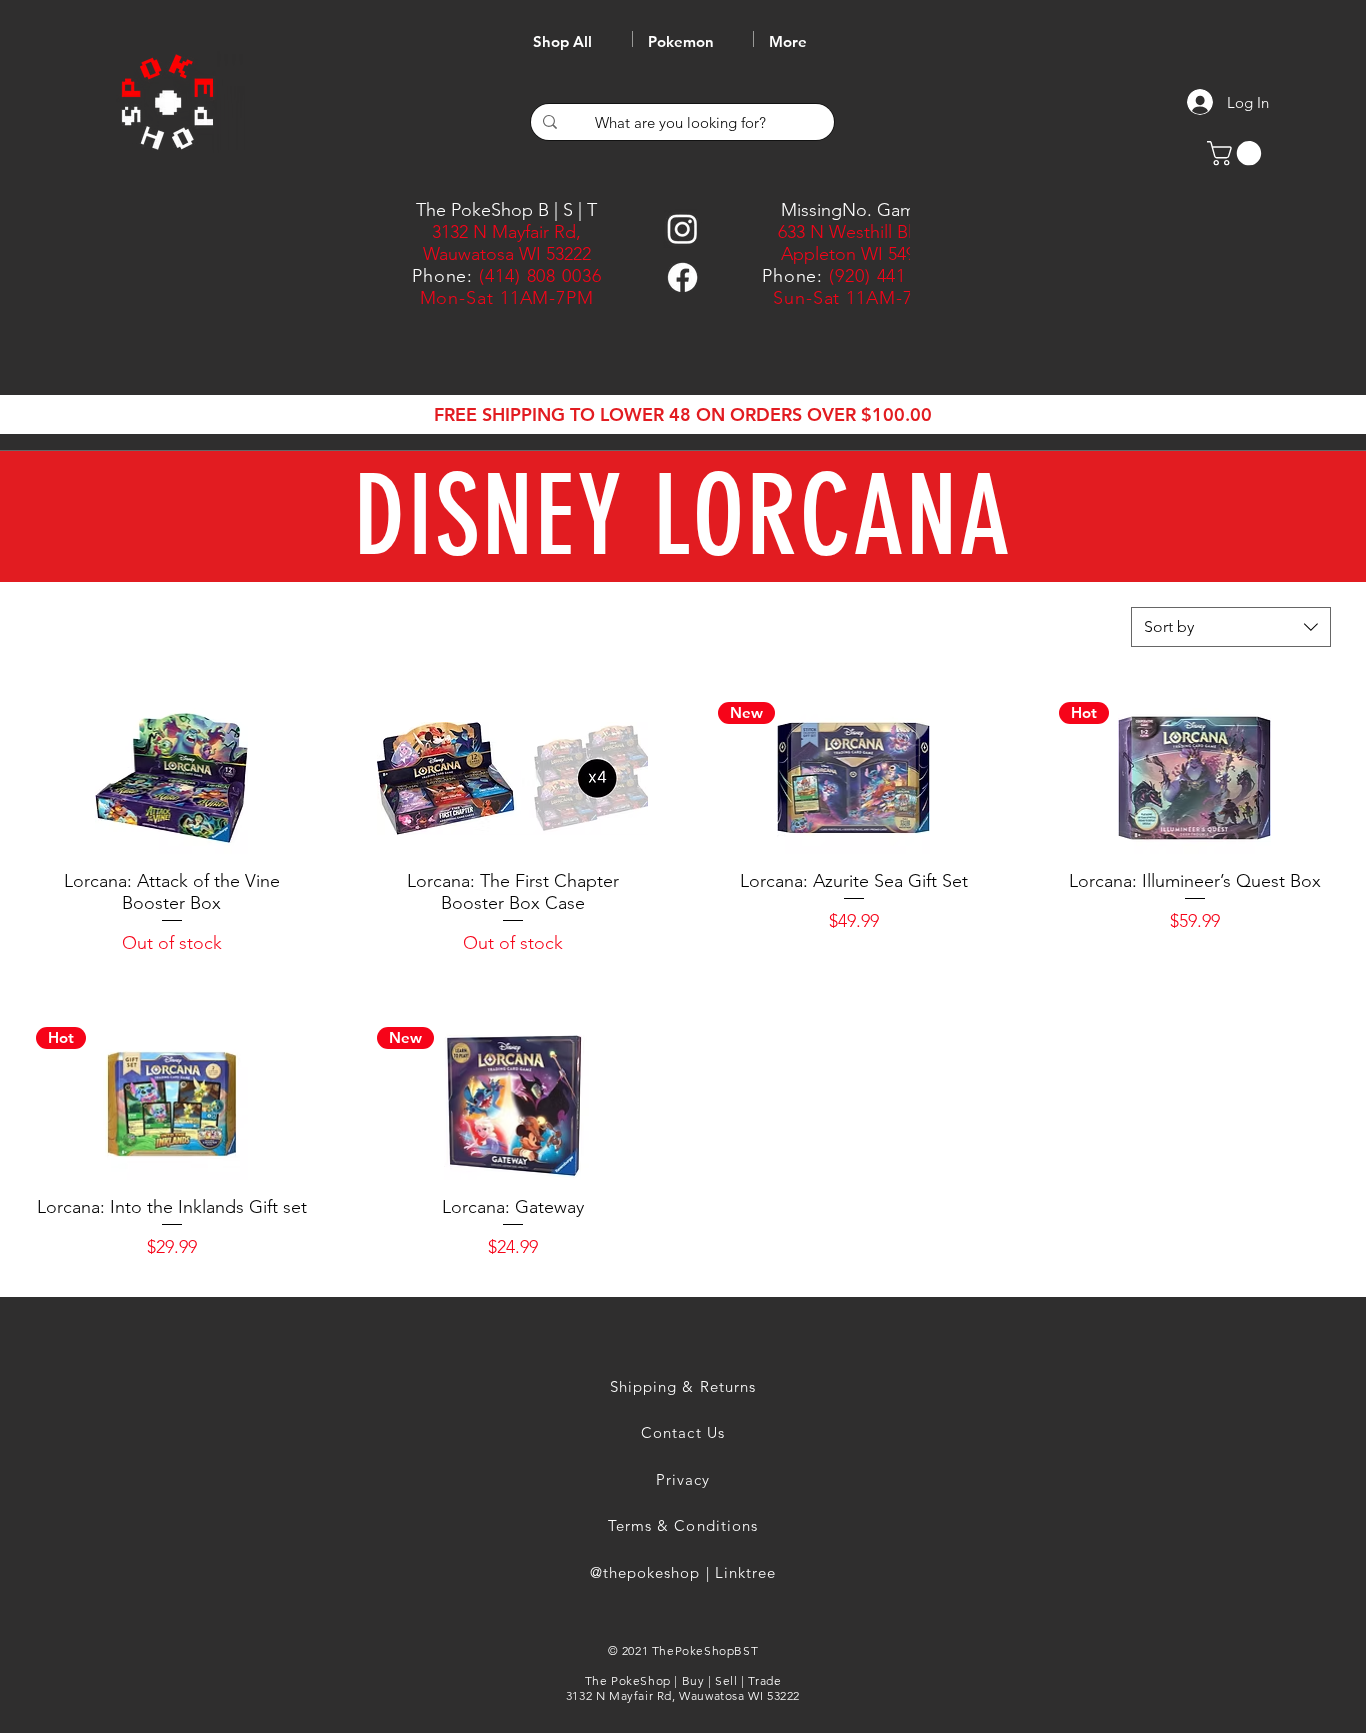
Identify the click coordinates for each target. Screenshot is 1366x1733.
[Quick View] (171, 778)
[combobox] (1231, 627)
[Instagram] (682, 228)
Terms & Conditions (683, 1525)
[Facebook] (682, 277)
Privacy (683, 1479)
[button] (1237, 153)
